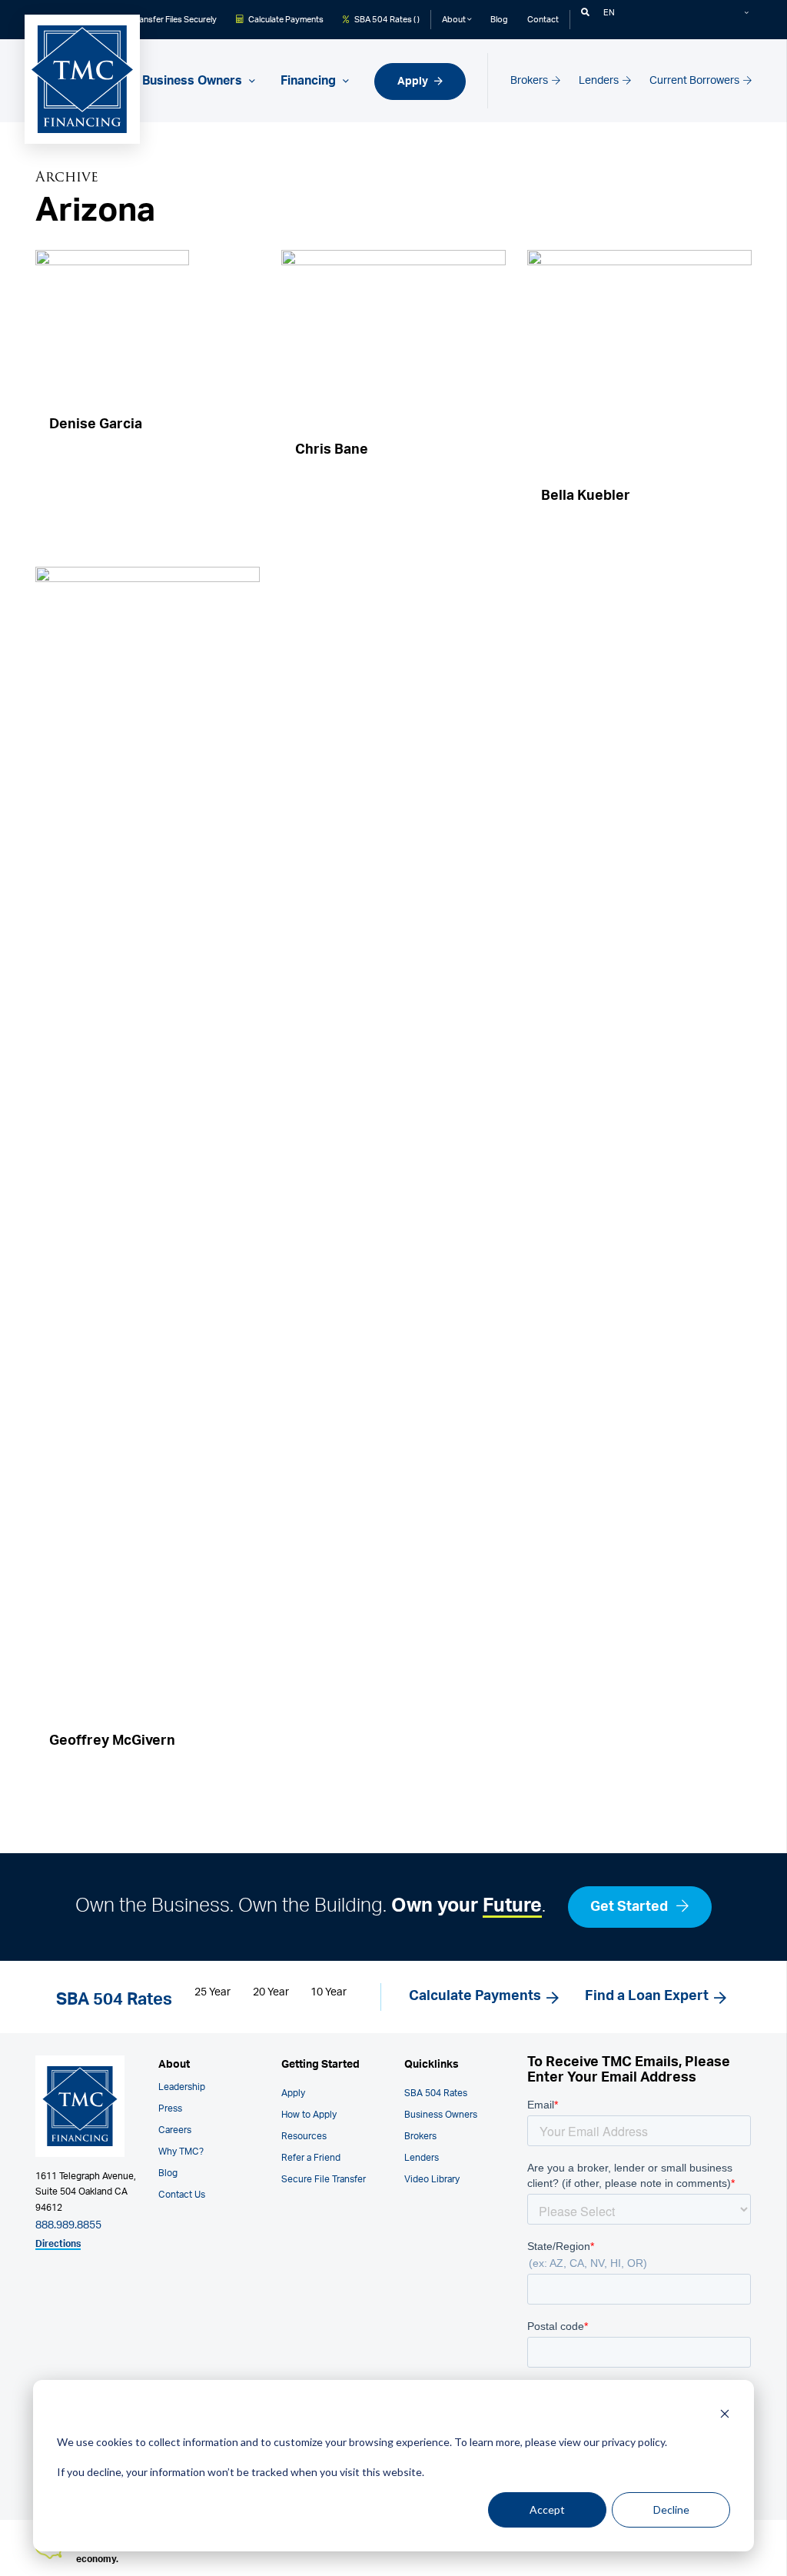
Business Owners (441, 2115)
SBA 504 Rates (436, 2093)
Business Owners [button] (194, 81)
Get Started (631, 1907)
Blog (499, 20)
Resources (304, 2136)
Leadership (182, 2087)
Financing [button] (310, 81)
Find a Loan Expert (647, 1996)
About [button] (455, 20)
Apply (414, 81)
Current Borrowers (696, 80)
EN (609, 13)
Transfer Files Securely (173, 20)
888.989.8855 (68, 2225)
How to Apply (309, 2115)
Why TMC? (181, 2152)
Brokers (530, 80)
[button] (585, 13)
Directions (58, 2244)
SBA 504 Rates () (386, 20)
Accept (547, 2509)
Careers (175, 2130)
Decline (671, 2509)
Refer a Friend (311, 2158)
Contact (543, 20)
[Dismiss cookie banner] (725, 2413)
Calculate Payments (285, 20)
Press (170, 2108)
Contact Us (182, 2195)
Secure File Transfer (324, 2179)
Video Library (432, 2179)
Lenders (600, 80)
